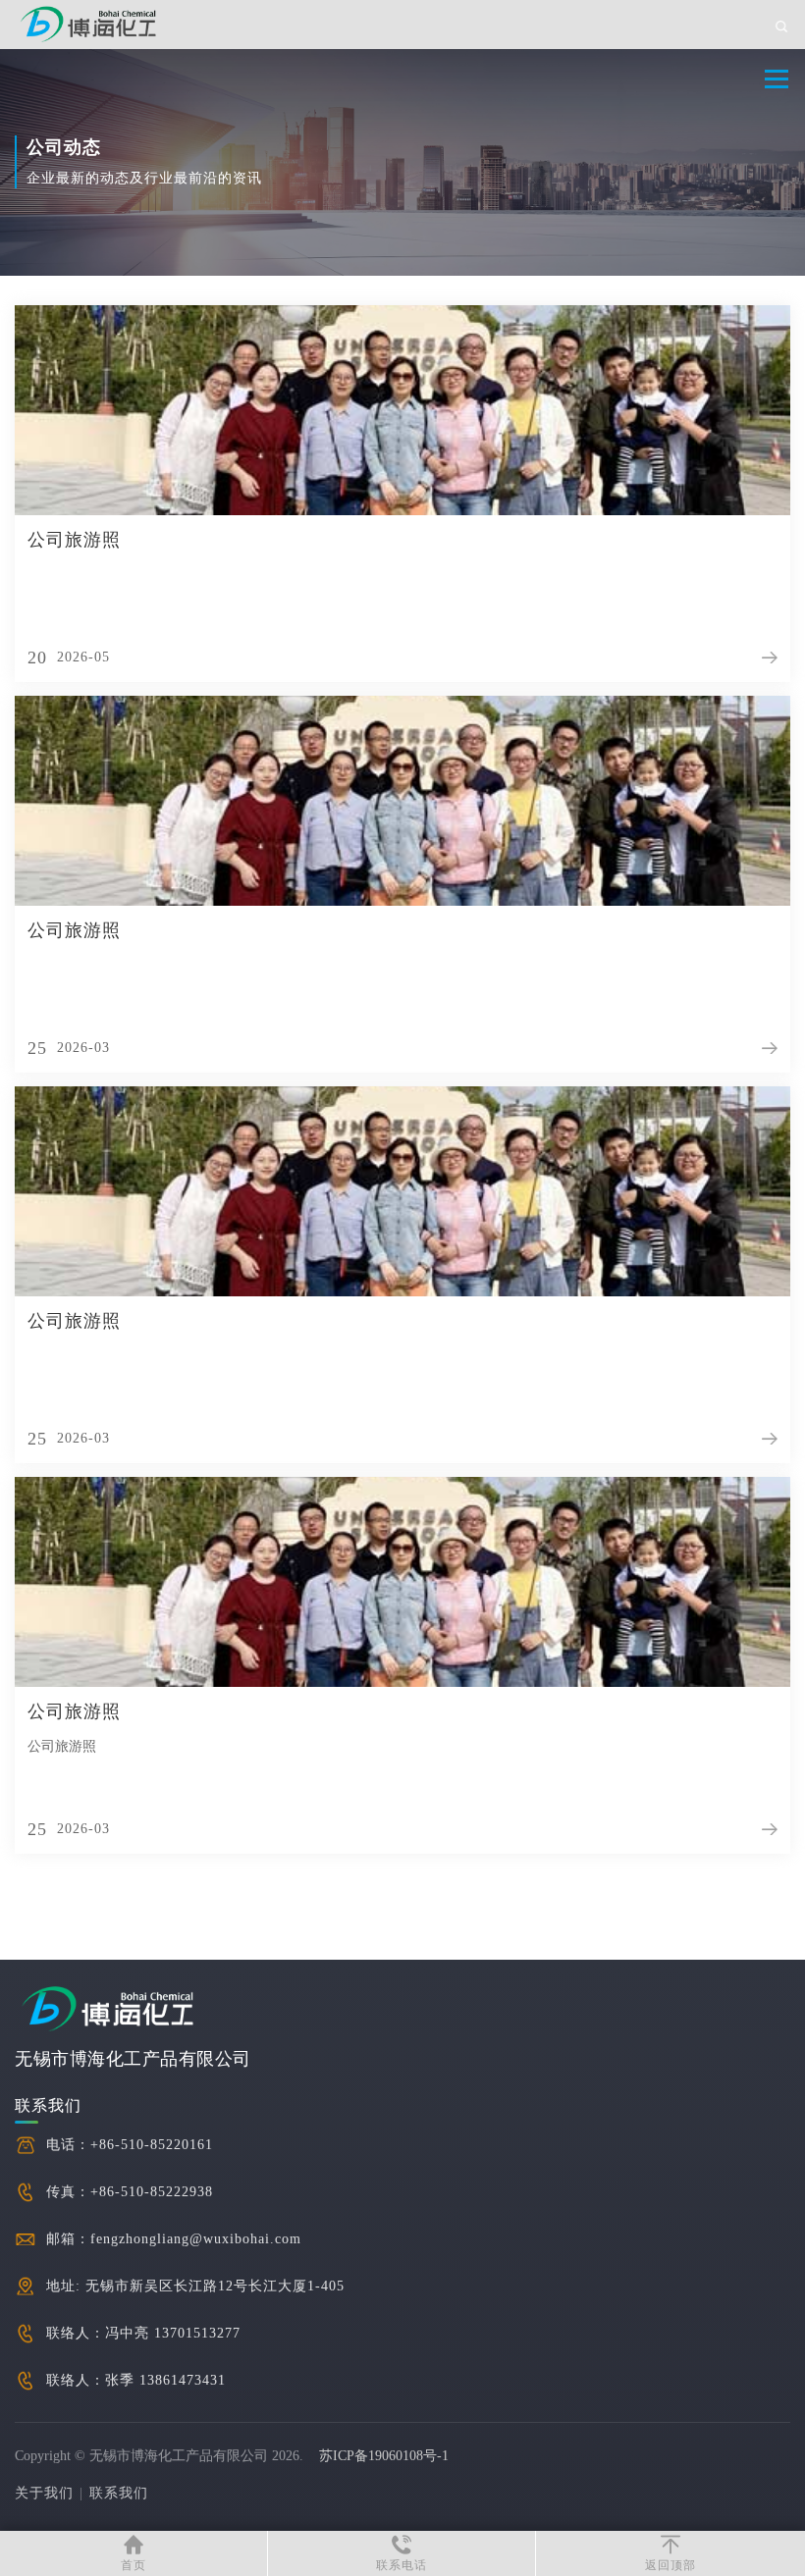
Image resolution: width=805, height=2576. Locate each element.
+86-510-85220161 (152, 2145)
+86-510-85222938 (152, 2192)
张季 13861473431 (165, 2380)
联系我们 (119, 2493)
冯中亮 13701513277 (173, 2333)
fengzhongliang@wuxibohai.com (196, 2239)
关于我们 (44, 2493)
